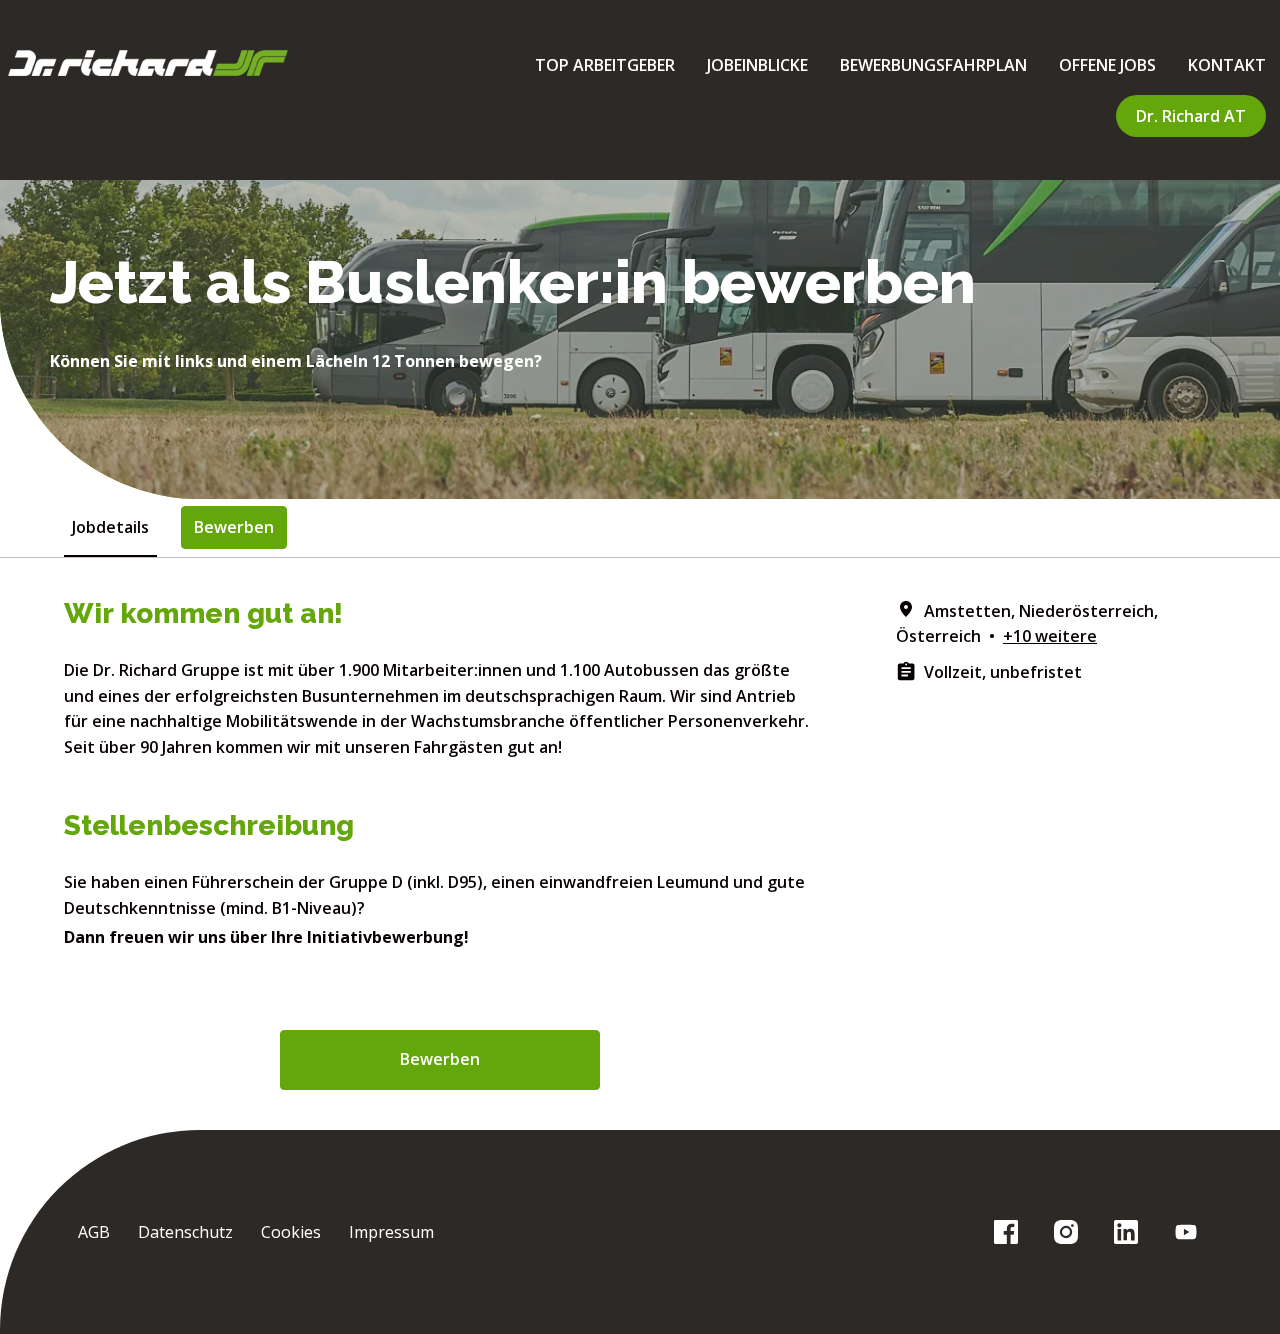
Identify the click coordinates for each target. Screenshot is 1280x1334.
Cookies (291, 1232)
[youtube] (1186, 1232)
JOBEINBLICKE (757, 65)
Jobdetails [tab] (110, 527)
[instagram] (1066, 1232)
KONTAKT (1227, 65)
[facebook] (1006, 1232)
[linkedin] (1126, 1232)
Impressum (391, 1232)
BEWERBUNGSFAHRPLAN (933, 65)
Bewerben (440, 1059)
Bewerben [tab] (234, 527)
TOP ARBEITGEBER (605, 65)
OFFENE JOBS (1107, 65)
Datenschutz (185, 1232)
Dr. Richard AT (1191, 116)
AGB (94, 1232)
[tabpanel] (640, 843)
